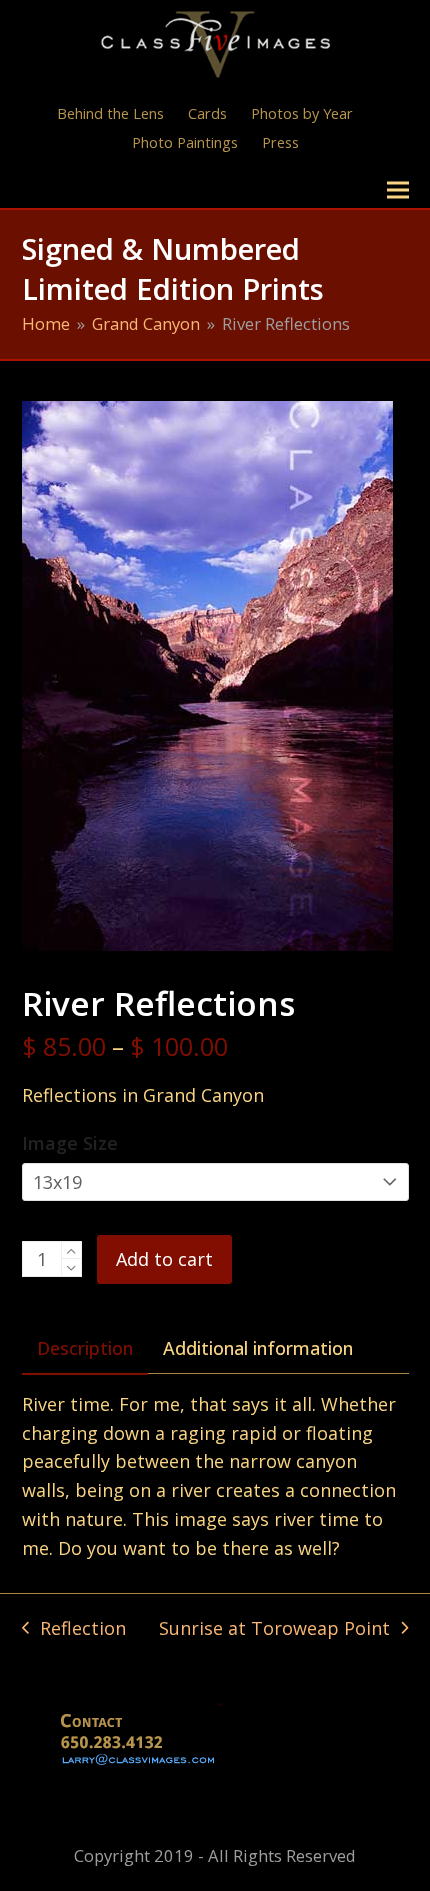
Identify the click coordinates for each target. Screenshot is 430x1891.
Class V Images (109, 189)
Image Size (70, 1143)
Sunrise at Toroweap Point (274, 1629)
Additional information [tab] (258, 1348)
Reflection (74, 1629)
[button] (398, 190)
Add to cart (164, 1259)
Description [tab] (85, 1348)
